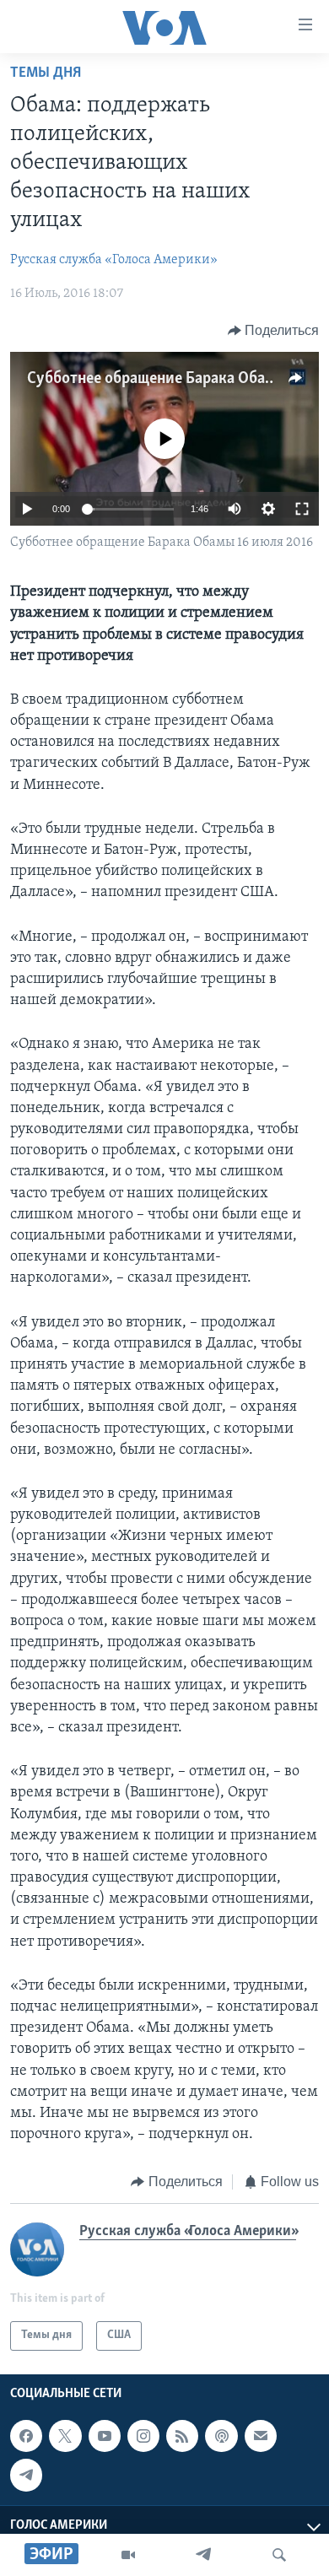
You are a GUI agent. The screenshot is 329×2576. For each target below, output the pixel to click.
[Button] (274, 331)
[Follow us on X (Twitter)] (65, 2436)
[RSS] (182, 2436)
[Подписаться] (261, 2436)
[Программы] (128, 2555)
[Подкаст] (221, 2436)
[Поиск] (279, 2555)
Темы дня (46, 73)
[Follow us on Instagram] (143, 2436)
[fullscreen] (302, 509)
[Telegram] (203, 2555)
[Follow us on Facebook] (26, 2436)
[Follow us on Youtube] (105, 2436)
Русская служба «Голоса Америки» (114, 260)
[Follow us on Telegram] (26, 2475)
